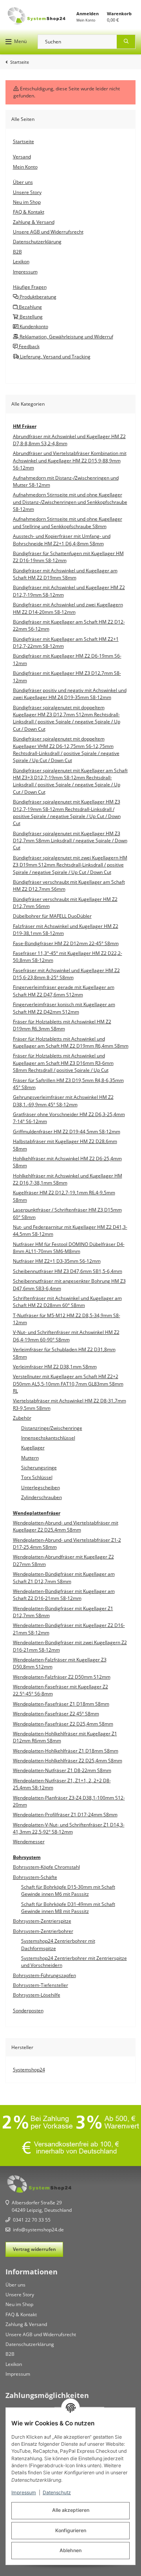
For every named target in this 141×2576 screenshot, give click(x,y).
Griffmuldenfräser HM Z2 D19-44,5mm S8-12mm (67, 1132)
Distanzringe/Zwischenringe (52, 1428)
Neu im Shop (19, 2304)
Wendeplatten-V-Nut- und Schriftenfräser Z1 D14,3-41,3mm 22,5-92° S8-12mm (69, 1828)
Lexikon (14, 2364)
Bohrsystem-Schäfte (35, 1877)
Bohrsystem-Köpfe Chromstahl (46, 1867)
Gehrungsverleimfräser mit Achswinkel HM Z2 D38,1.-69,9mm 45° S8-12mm (63, 1101)
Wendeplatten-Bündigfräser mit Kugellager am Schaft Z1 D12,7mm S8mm (64, 1577)
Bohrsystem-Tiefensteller (41, 1985)
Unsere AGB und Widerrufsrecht (41, 2334)
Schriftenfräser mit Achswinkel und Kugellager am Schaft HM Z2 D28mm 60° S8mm (67, 1302)
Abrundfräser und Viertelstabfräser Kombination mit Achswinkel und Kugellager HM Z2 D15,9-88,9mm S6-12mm (70, 460)
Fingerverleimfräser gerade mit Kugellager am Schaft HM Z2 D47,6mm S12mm (64, 991)
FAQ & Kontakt (21, 2314)
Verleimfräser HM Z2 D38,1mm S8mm (55, 1367)
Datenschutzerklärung (30, 2344)
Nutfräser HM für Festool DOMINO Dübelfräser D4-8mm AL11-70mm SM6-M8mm (69, 1248)
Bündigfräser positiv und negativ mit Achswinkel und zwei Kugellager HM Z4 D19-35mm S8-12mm (70, 694)
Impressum (24, 2492)
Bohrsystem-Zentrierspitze (42, 1921)
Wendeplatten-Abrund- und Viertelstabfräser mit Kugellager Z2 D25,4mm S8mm (66, 1526)
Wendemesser (29, 1842)
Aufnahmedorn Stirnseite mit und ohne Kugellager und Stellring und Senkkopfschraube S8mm (68, 522)
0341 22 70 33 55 (32, 2220)
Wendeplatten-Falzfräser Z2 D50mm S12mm (62, 1677)
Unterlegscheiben (41, 1488)
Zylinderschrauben (42, 1497)
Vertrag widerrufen (34, 2249)
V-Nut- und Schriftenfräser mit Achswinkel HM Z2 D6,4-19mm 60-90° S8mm (66, 1336)
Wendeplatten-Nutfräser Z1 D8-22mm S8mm (62, 1770)
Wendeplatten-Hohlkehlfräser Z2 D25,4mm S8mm (68, 1761)
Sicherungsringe (39, 1468)
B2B (10, 2354)
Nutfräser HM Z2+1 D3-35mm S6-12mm (57, 1261)
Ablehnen (70, 2550)
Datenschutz (57, 2492)
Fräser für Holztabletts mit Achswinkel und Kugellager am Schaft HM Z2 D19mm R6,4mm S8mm (71, 1042)
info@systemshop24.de (38, 2230)
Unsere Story (20, 2295)
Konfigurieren (71, 2530)
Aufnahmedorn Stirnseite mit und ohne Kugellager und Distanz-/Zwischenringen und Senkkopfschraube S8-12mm (70, 502)
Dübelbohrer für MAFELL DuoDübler (52, 916)
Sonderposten (28, 2011)
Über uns (15, 2285)
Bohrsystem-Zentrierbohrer (43, 1931)
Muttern (30, 1458)
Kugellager (33, 1448)
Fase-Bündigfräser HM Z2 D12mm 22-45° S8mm (66, 943)
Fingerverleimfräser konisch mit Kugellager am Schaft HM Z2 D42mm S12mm (64, 1008)
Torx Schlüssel (37, 1477)
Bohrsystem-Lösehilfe (37, 1995)
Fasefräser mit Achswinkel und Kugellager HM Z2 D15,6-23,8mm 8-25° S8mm (66, 974)
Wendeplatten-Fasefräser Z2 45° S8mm (56, 1714)
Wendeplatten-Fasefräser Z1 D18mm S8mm (61, 1704)
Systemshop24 (29, 2070)
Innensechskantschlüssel (48, 1438)
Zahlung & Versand (26, 2324)
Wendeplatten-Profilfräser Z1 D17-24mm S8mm (65, 1815)
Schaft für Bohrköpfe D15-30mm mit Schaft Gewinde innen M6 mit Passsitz (68, 1890)
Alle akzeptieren (71, 2510)
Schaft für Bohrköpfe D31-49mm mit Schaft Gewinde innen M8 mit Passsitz (68, 1908)
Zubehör (22, 1418)
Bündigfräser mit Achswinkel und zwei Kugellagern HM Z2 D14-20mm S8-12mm (68, 608)
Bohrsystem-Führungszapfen (44, 1975)
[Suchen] (126, 42)
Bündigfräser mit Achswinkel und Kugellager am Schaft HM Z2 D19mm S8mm (65, 574)
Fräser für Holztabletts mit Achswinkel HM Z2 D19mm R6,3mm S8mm (62, 1025)
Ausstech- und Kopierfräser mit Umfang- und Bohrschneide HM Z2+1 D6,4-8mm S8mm (62, 540)
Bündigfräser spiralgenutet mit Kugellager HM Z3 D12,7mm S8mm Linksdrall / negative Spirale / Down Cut (70, 841)
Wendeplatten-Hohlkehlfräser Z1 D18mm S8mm (66, 1751)
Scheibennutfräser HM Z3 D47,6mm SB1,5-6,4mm (68, 1271)
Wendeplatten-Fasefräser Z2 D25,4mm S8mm (63, 1724)
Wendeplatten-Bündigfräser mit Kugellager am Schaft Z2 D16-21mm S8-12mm (64, 1595)
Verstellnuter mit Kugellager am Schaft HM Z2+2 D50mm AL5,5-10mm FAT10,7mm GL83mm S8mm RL (68, 1384)
